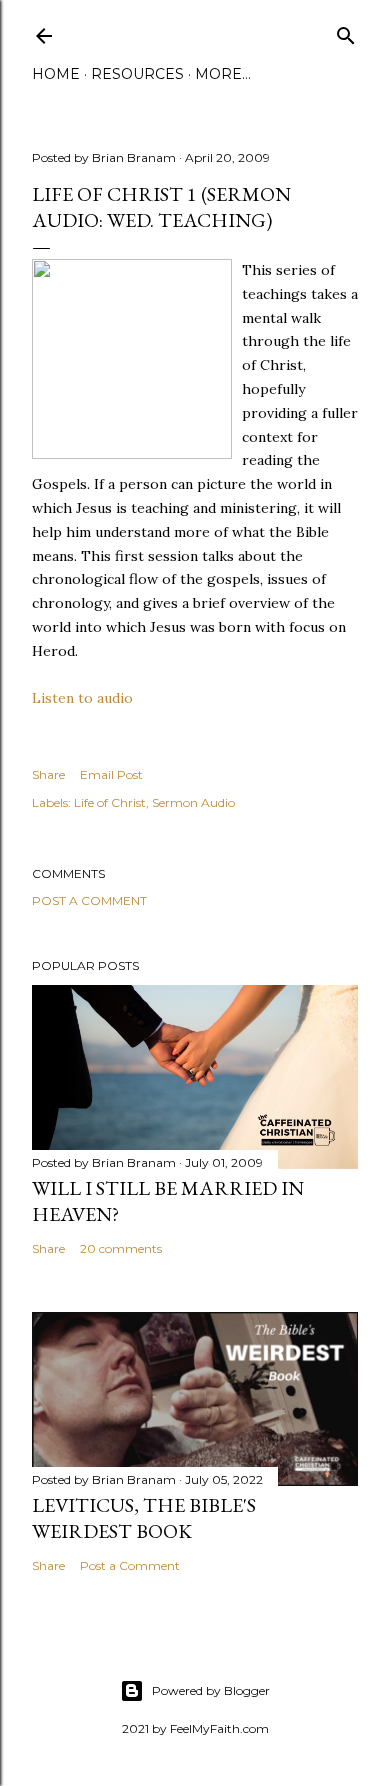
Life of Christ (110, 802)
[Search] (346, 31)
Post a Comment (89, 900)
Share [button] (48, 774)
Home (56, 74)
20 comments (121, 1248)
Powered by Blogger (211, 1690)
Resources (137, 74)
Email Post (111, 774)
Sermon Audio (193, 802)
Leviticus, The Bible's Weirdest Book (144, 1518)
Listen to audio (82, 698)
